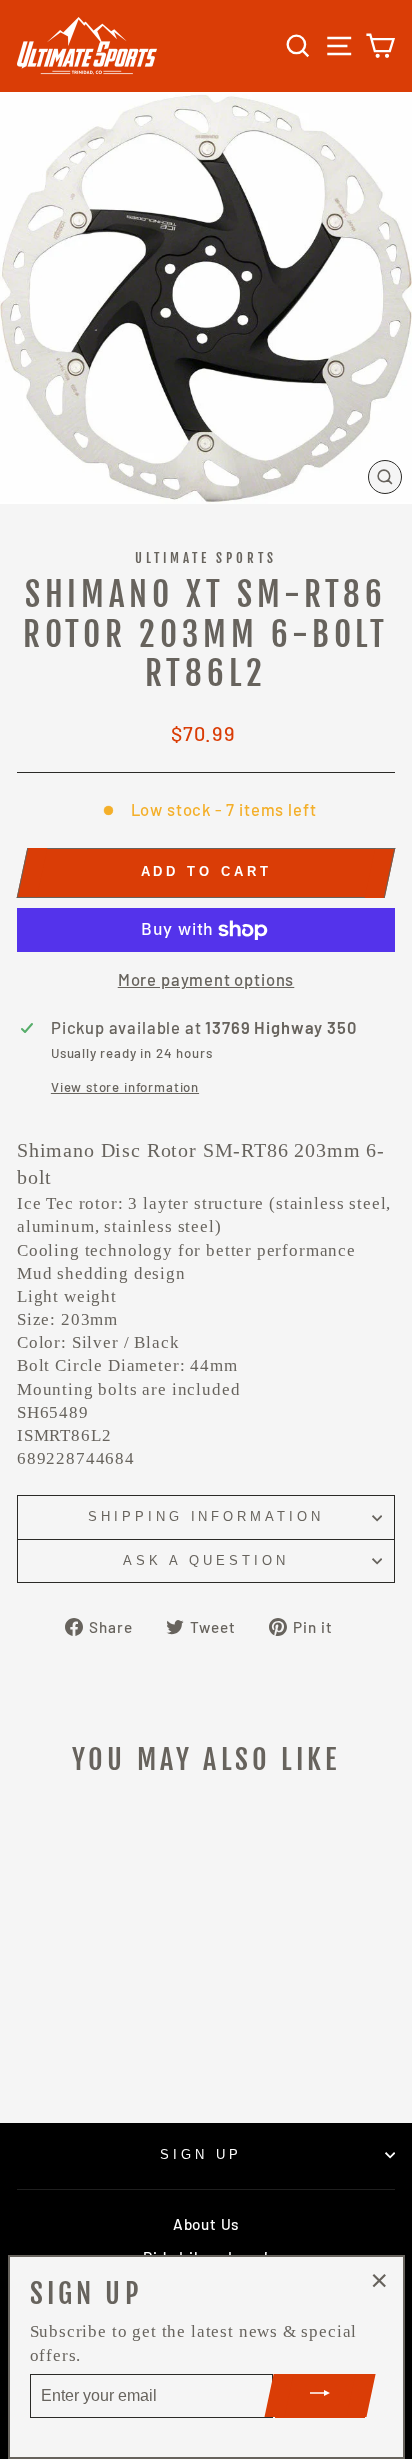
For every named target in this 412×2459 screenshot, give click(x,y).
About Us (206, 2224)
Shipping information (206, 1516)
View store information (125, 1087)
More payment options (206, 979)
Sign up (201, 2154)
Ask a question (206, 1560)
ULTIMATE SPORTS (206, 558)
